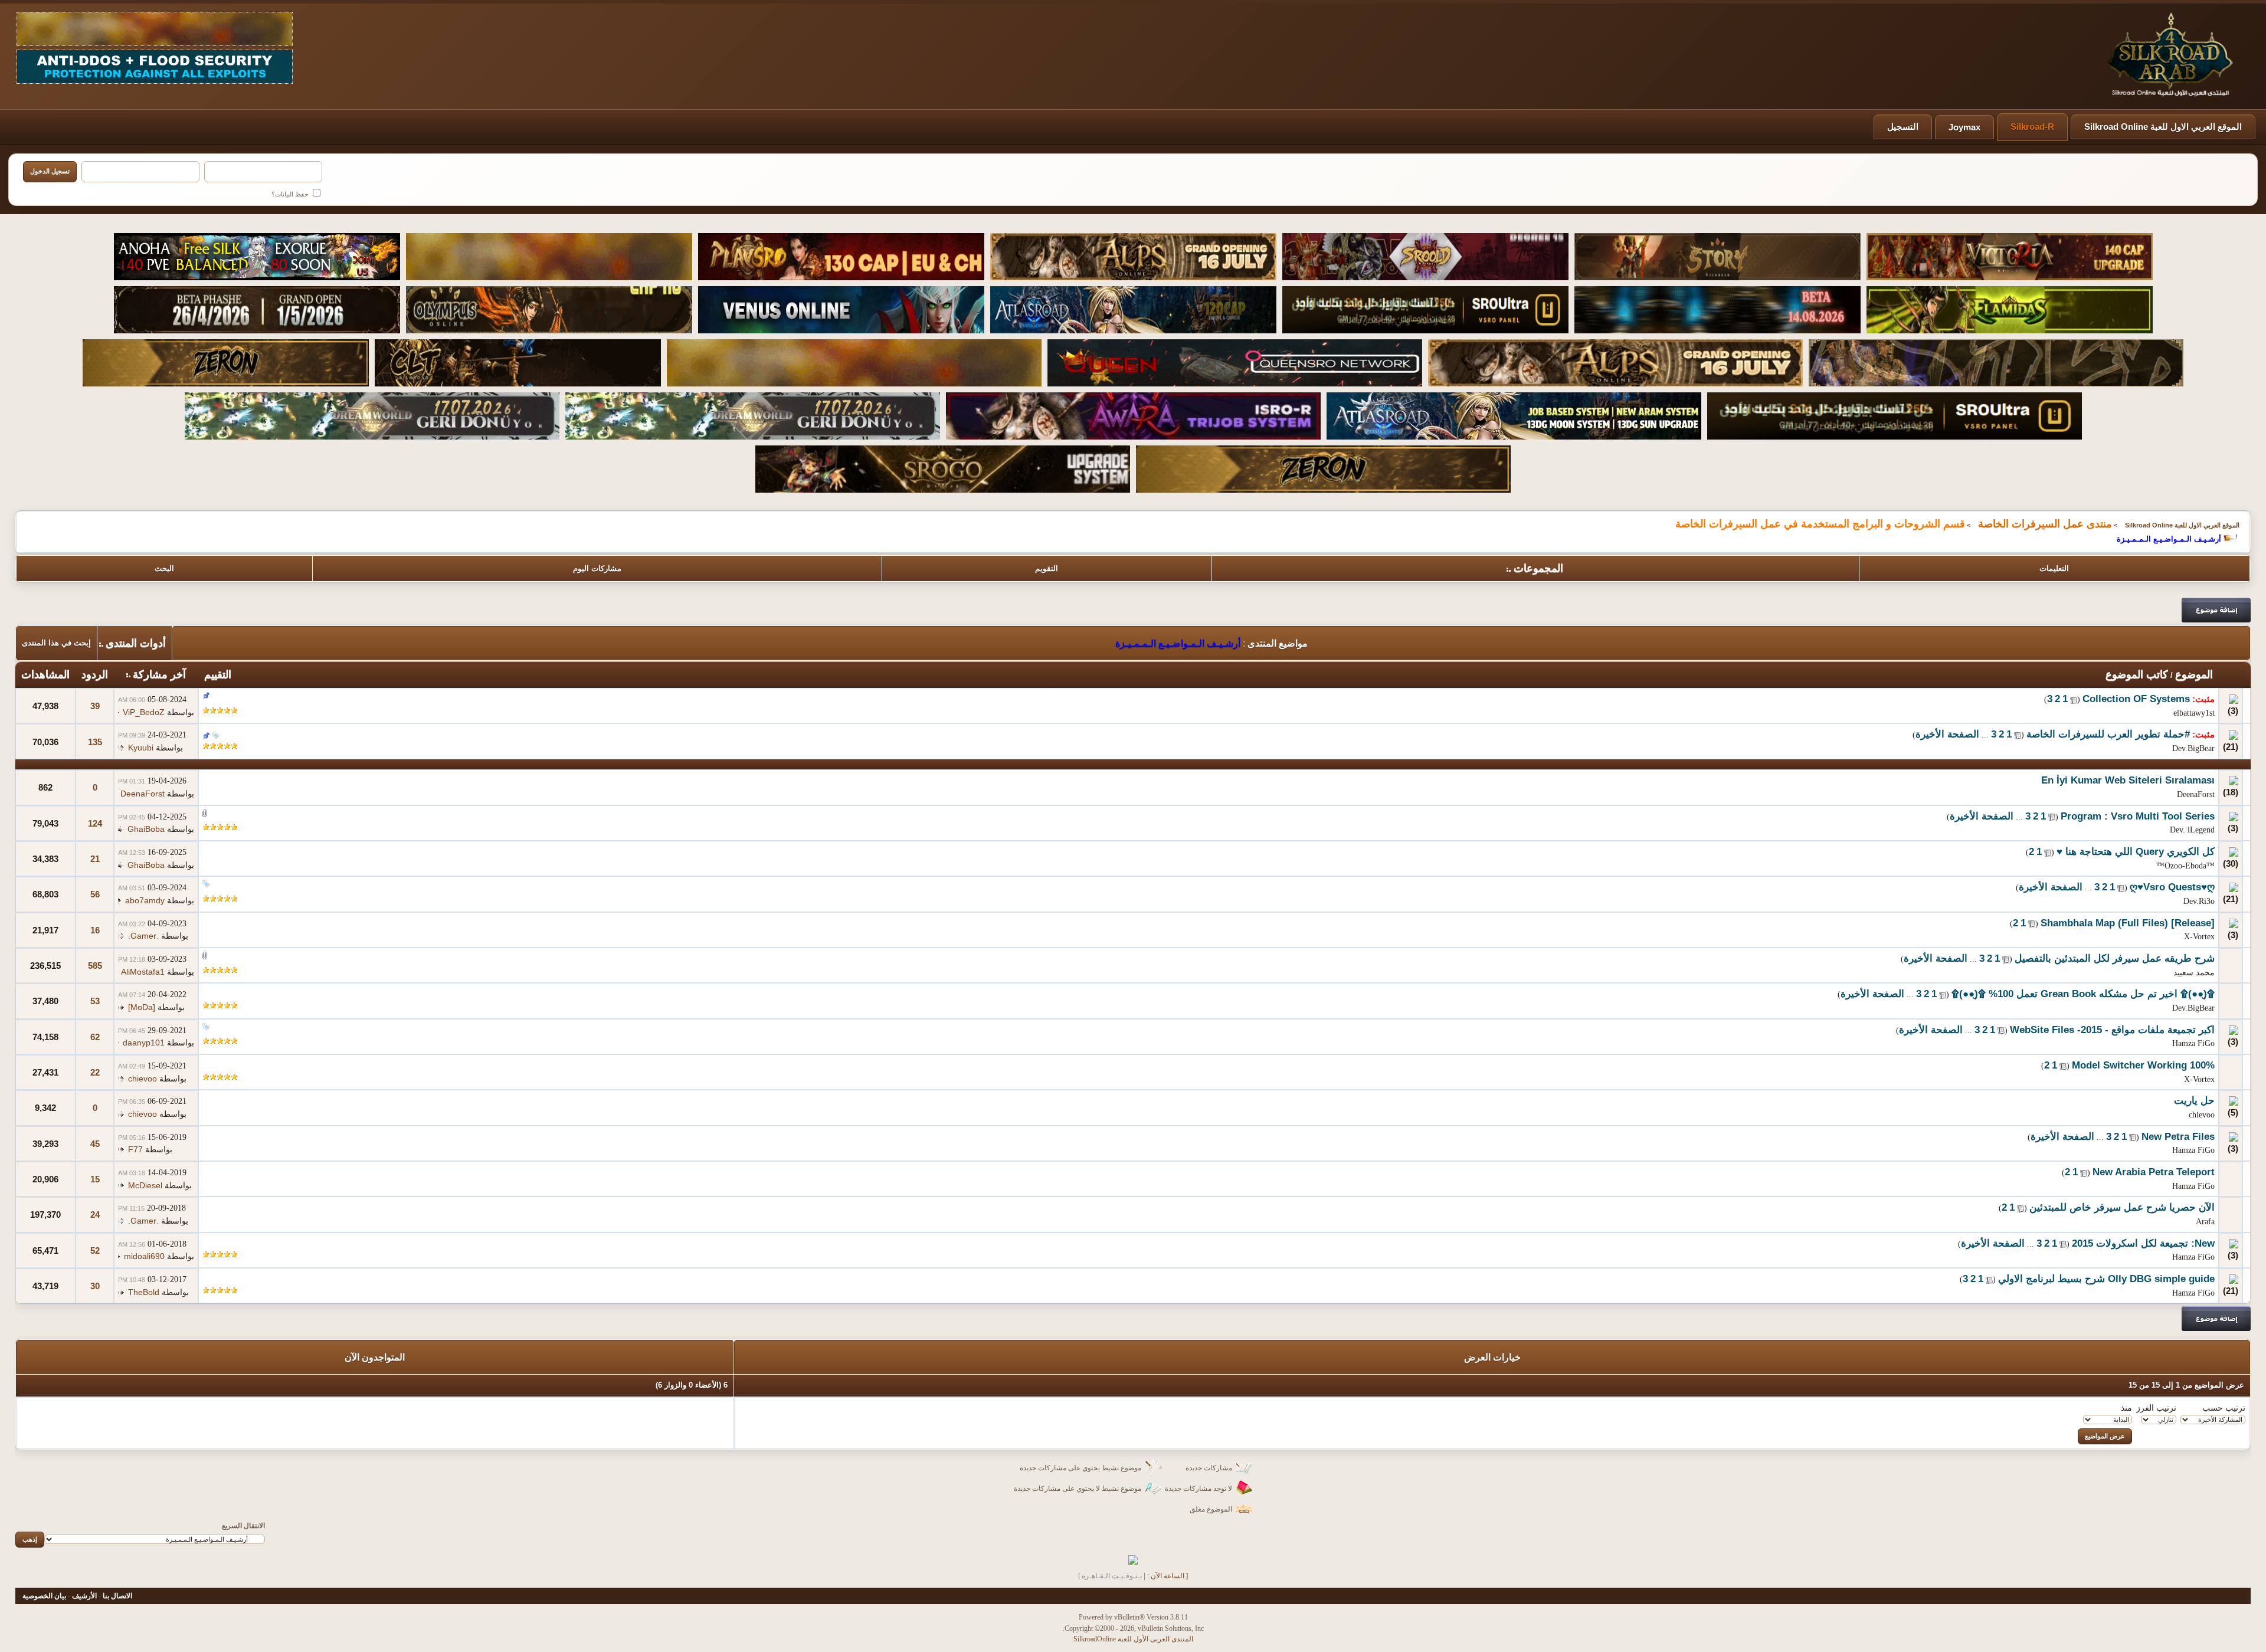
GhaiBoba (146, 829)
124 (95, 823)
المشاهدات (45, 674)
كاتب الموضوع (2137, 674)
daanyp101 (144, 1043)
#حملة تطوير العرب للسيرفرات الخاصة (2108, 734)
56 (95, 894)
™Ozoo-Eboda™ (2185, 866)
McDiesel (145, 1185)
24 (95, 1215)
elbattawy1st (2194, 713)
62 (95, 1037)
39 (95, 706)
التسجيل (1903, 127)
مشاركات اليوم (597, 568)
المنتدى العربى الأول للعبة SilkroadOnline (1133, 1639)
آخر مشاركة (159, 674)
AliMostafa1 (143, 972)
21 (95, 859)
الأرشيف (84, 1596)
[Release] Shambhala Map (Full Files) (2128, 923)
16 (95, 930)
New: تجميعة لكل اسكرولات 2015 (2143, 1243)
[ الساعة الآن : (1168, 1576)
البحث (164, 568)
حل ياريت (2194, 1101)
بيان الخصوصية (44, 1596)
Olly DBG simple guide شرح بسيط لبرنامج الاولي (2106, 1279)
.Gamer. (143, 936)
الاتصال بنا (117, 1596)
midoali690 (144, 1256)
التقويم (1047, 568)
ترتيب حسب (2224, 1408)
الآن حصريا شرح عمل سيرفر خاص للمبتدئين (2122, 1207)
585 (95, 966)
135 (95, 742)
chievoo (143, 1079)
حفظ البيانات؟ (291, 194)
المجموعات (1538, 568)
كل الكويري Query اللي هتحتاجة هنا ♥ (2136, 852)
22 (95, 1072)
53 (95, 1001)
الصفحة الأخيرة (1947, 734)
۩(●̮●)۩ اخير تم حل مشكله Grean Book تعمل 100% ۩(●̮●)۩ (2083, 994)
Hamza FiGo (2193, 1043)
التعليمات (2054, 568)
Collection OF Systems (2136, 699)
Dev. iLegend (2192, 830)
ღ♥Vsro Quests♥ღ (2172, 887)
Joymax (1964, 127)
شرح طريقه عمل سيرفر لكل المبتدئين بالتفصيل (2115, 958)
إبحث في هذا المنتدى (56, 643)
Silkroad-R (2032, 127)
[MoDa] (142, 1007)
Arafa (2205, 1222)
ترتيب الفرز (2156, 1408)
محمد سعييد (2194, 973)
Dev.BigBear (2193, 748)
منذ (2126, 1408)
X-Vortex (2199, 937)
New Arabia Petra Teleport (2154, 1172)
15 (95, 1179)
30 (95, 1286)
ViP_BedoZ (144, 712)
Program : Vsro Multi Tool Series (2138, 816)
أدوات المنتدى (136, 643)
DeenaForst (2196, 794)
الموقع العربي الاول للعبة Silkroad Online (2163, 127)
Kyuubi (141, 748)
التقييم (218, 674)
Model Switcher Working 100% (2143, 1065)
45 (95, 1144)
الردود (95, 674)
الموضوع (2194, 674)
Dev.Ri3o (2199, 901)
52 (95, 1251)
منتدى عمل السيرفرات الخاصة (2045, 524)
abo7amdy (145, 900)
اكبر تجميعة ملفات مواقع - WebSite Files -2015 (2112, 1030)
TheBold (144, 1292)
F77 (135, 1149)
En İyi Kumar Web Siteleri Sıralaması (2128, 780)
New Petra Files (2178, 1137)
